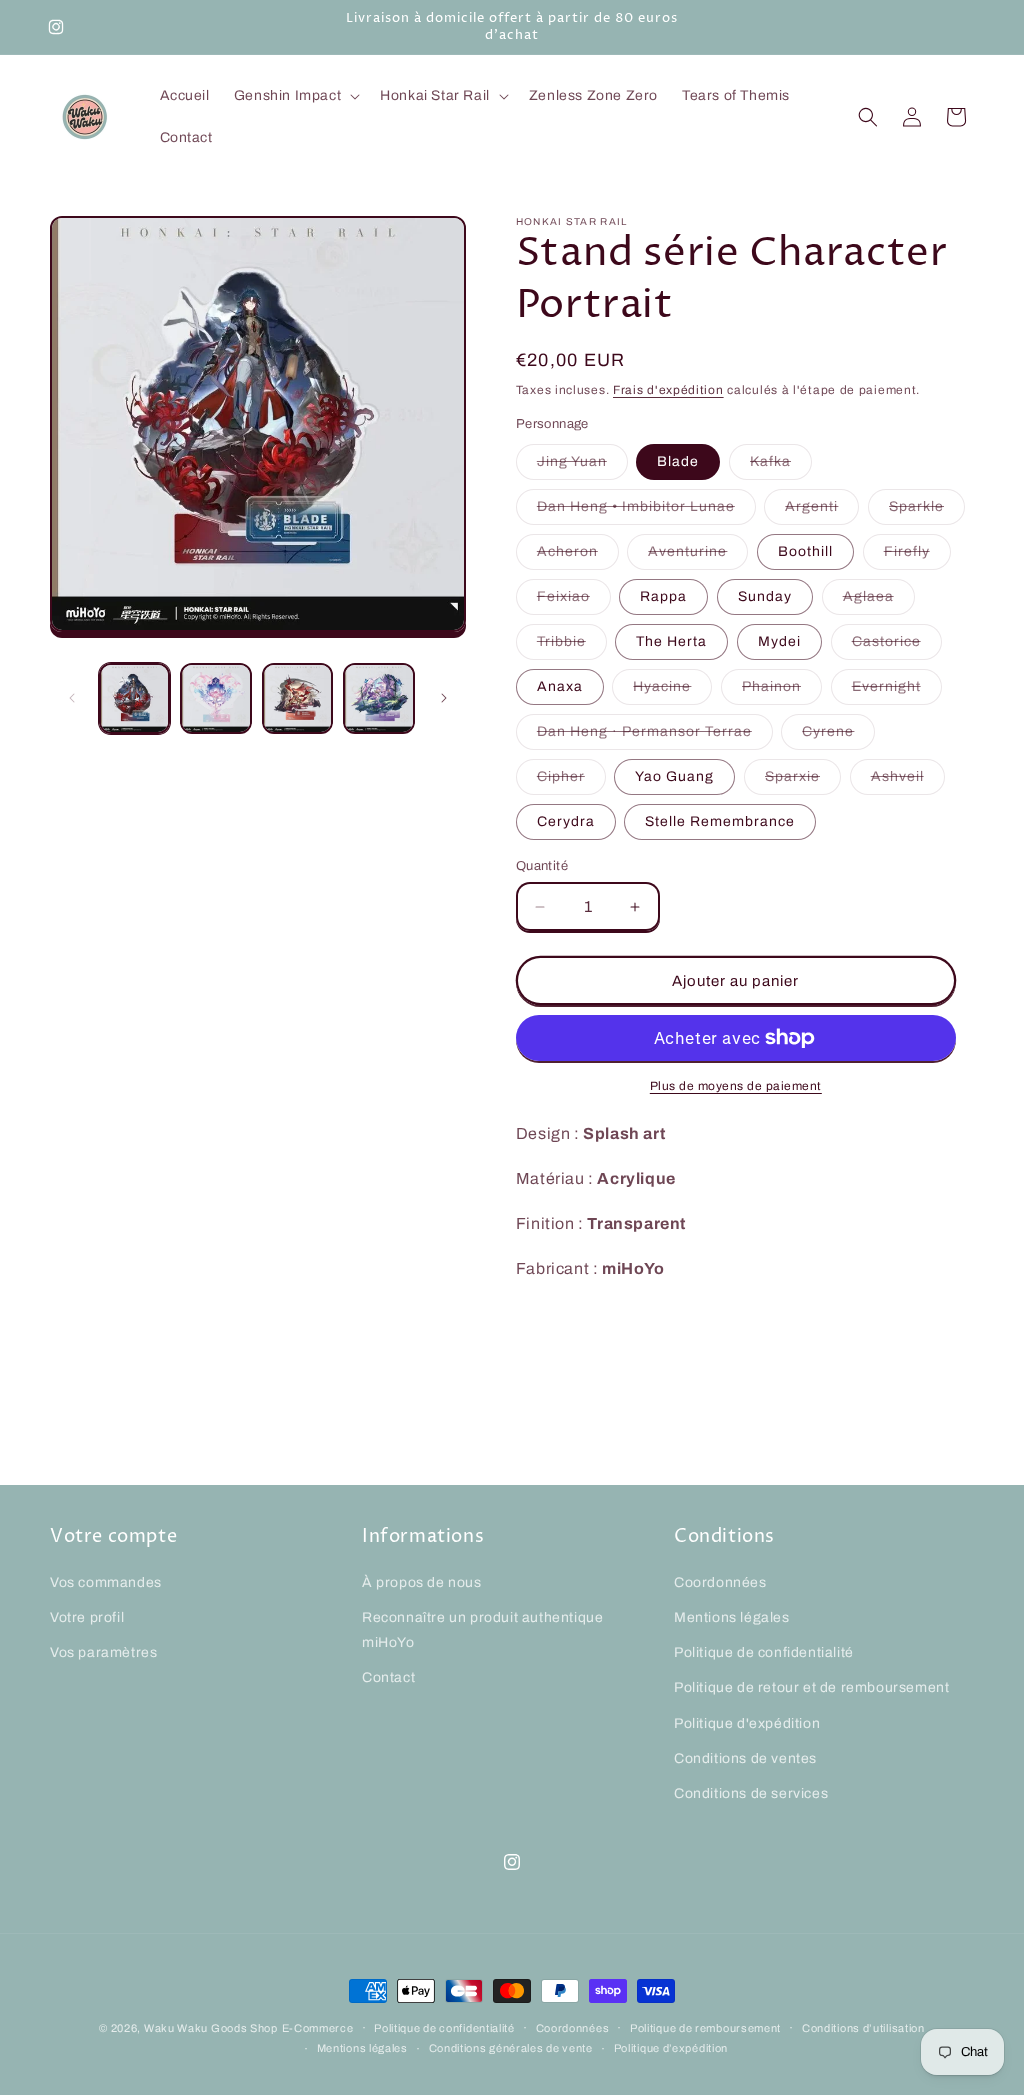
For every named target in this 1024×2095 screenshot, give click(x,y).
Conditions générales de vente (511, 2048)
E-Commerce (318, 2028)
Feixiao (574, 601)
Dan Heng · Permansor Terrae (655, 736)
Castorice (897, 646)
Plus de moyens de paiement (736, 1086)
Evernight (897, 691)
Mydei (779, 641)
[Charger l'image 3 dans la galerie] (297, 698)
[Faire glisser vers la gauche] (72, 698)
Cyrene (838, 736)
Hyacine (672, 691)
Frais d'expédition (668, 390)
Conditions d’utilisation (863, 2028)
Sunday (765, 596)
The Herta (671, 641)
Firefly (917, 556)
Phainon (782, 691)
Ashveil (908, 781)
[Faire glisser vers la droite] (444, 698)
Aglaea (879, 601)
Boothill (805, 551)
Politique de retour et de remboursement (811, 1687)
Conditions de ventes (745, 1758)
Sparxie (803, 781)
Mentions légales (732, 1617)
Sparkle (927, 511)
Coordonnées (720, 1582)
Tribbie (572, 646)
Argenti (822, 511)
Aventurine (698, 556)
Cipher (571, 781)
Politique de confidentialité (764, 1652)
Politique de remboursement (705, 2028)
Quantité (542, 866)
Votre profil (87, 1617)
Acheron (578, 556)
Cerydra (566, 821)
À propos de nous (422, 1582)
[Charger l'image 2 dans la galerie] (215, 698)
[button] (295, 96)
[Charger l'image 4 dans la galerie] (378, 698)
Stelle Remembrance (720, 821)
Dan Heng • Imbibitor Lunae (646, 511)
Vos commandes (106, 1582)
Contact (388, 1677)
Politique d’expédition (671, 2048)
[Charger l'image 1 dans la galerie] (134, 698)
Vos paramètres (103, 1652)
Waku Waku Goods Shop (211, 2028)
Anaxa (560, 686)
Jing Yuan (582, 466)
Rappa (663, 596)
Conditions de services (751, 1793)
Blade (678, 461)
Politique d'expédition (747, 1723)
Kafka (781, 466)
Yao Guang (674, 776)
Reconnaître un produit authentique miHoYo (482, 1630)
